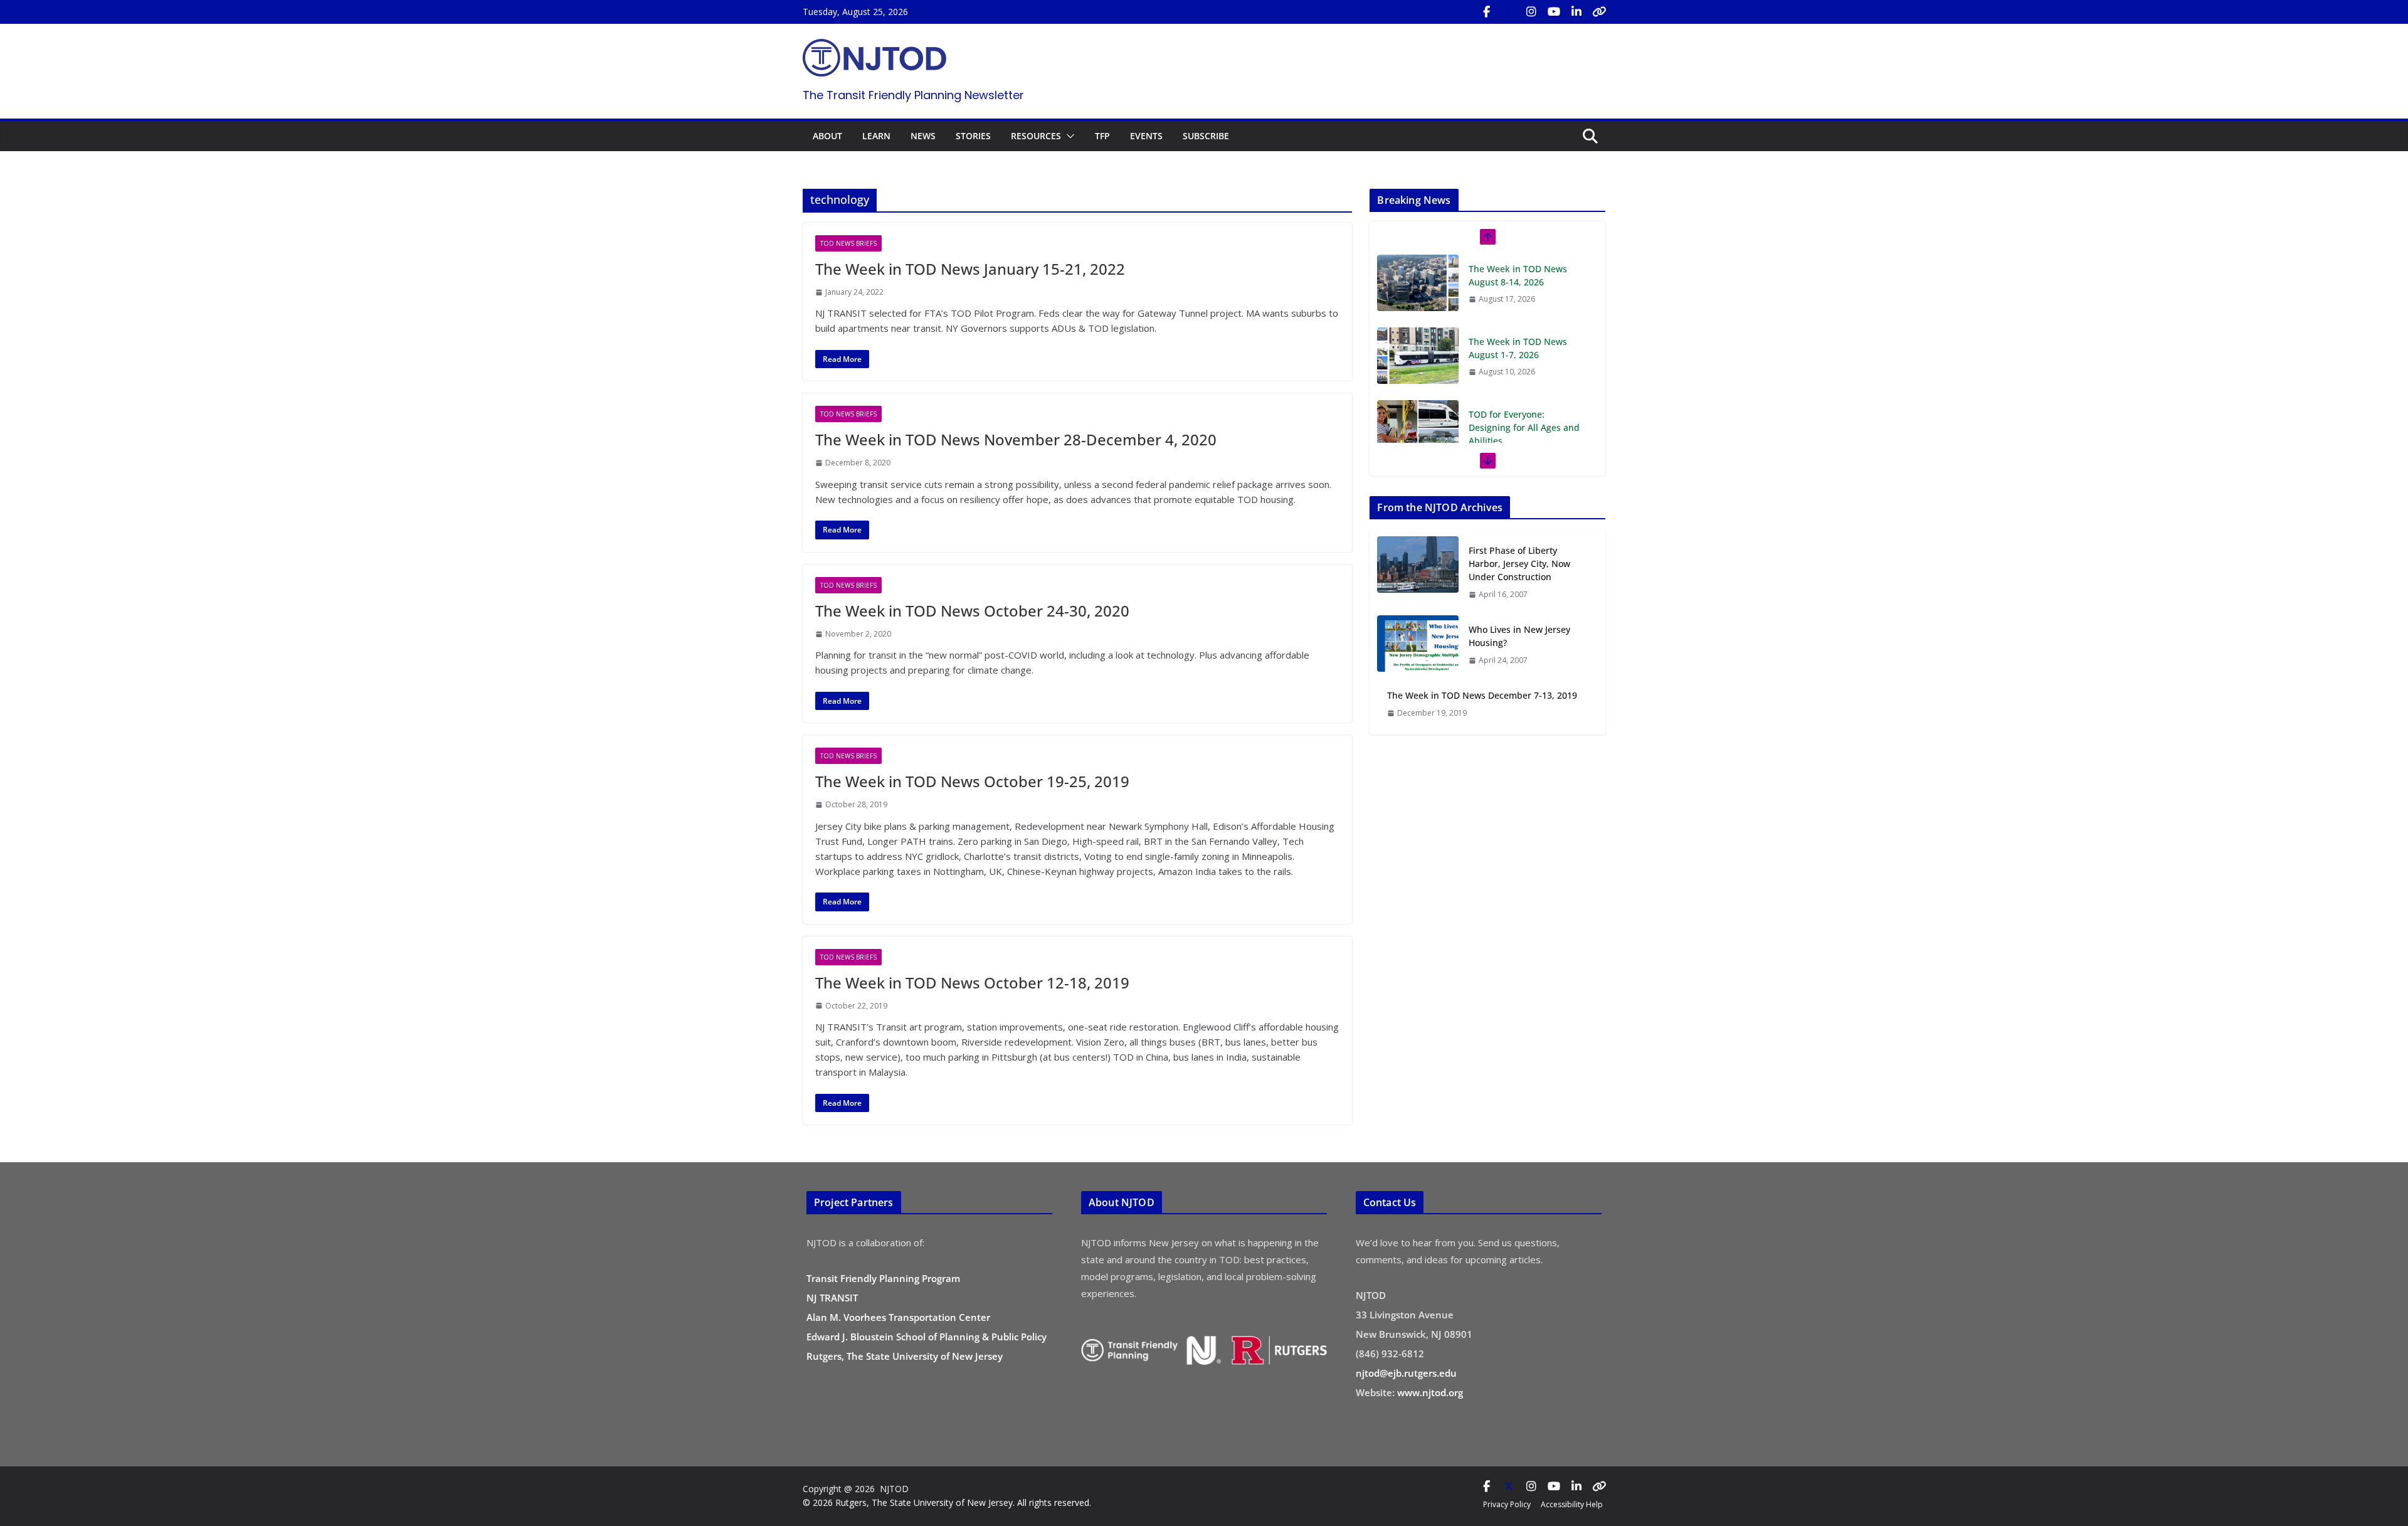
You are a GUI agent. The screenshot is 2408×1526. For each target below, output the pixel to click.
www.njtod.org (1430, 1392)
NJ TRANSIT (832, 1298)
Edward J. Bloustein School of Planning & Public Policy (927, 1337)
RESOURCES (1036, 136)
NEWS (923, 136)
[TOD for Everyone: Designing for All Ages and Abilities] (1418, 356)
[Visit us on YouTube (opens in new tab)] (1554, 12)
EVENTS (1146, 136)
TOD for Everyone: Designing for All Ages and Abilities (1524, 355)
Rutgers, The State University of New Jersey (905, 1356)
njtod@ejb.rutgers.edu (1406, 1373)
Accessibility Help (1572, 1504)
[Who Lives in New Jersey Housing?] (1418, 644)
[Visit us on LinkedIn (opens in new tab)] (1576, 12)
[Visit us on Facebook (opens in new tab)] (1486, 12)
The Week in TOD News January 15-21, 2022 (970, 269)
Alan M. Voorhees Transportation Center (898, 1317)
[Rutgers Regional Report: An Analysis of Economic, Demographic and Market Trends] (1418, 442)
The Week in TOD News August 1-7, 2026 (1518, 275)
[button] (1068, 136)
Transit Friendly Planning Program (883, 1278)
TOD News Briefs (848, 243)
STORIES (973, 136)
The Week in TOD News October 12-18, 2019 (972, 983)
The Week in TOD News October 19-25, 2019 (972, 781)
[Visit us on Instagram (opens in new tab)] (1531, 12)
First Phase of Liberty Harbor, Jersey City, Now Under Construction (1519, 564)
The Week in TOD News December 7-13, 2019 (1482, 695)
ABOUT (827, 136)
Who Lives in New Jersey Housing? (1519, 636)
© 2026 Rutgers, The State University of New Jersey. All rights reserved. (947, 1502)
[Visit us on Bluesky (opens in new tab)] (1599, 12)
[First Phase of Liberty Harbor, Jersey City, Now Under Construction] (1418, 572)
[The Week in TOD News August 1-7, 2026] (1418, 283)
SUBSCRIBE (1206, 136)
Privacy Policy (1507, 1504)
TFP (1102, 136)
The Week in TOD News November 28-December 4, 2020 (1016, 439)
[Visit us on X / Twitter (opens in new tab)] (1509, 12)
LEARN (876, 136)
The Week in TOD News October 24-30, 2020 (972, 611)
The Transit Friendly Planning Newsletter (913, 95)
